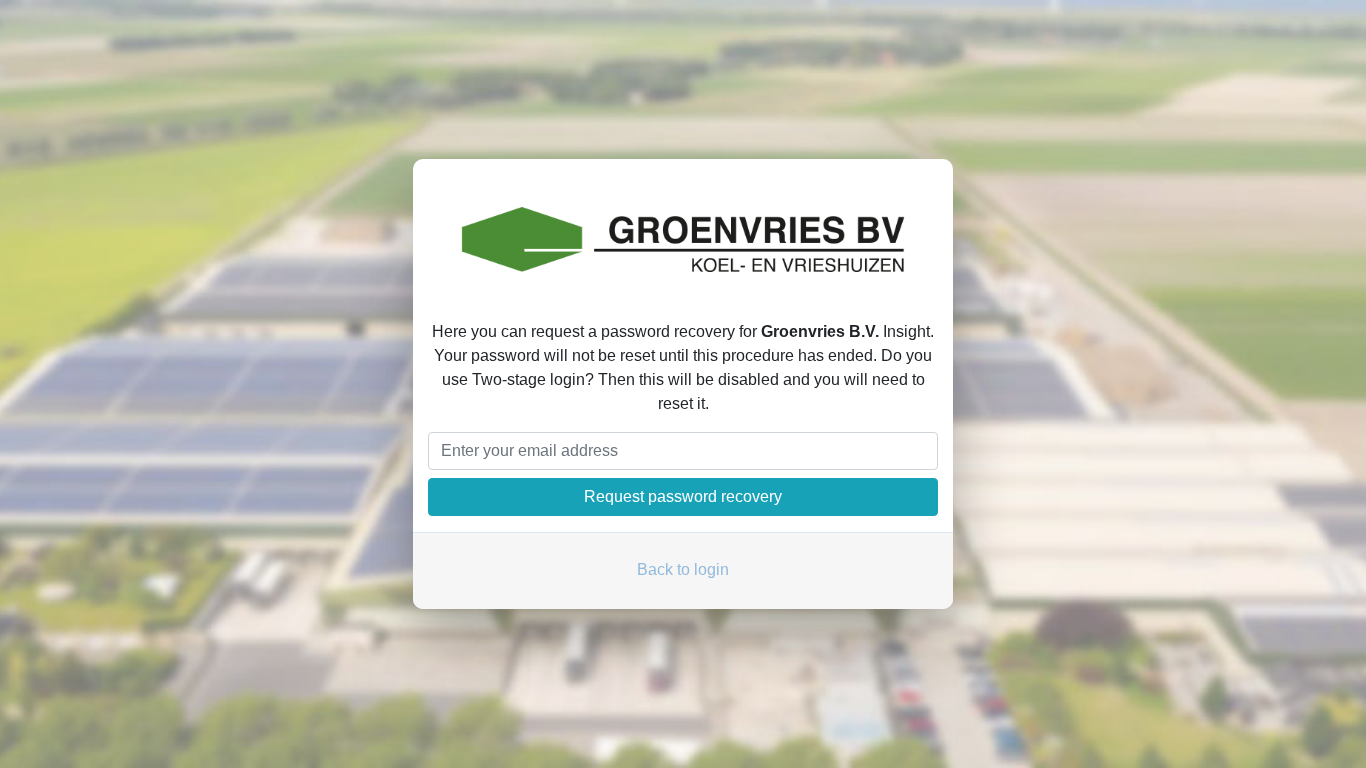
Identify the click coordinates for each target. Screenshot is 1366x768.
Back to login (683, 569)
